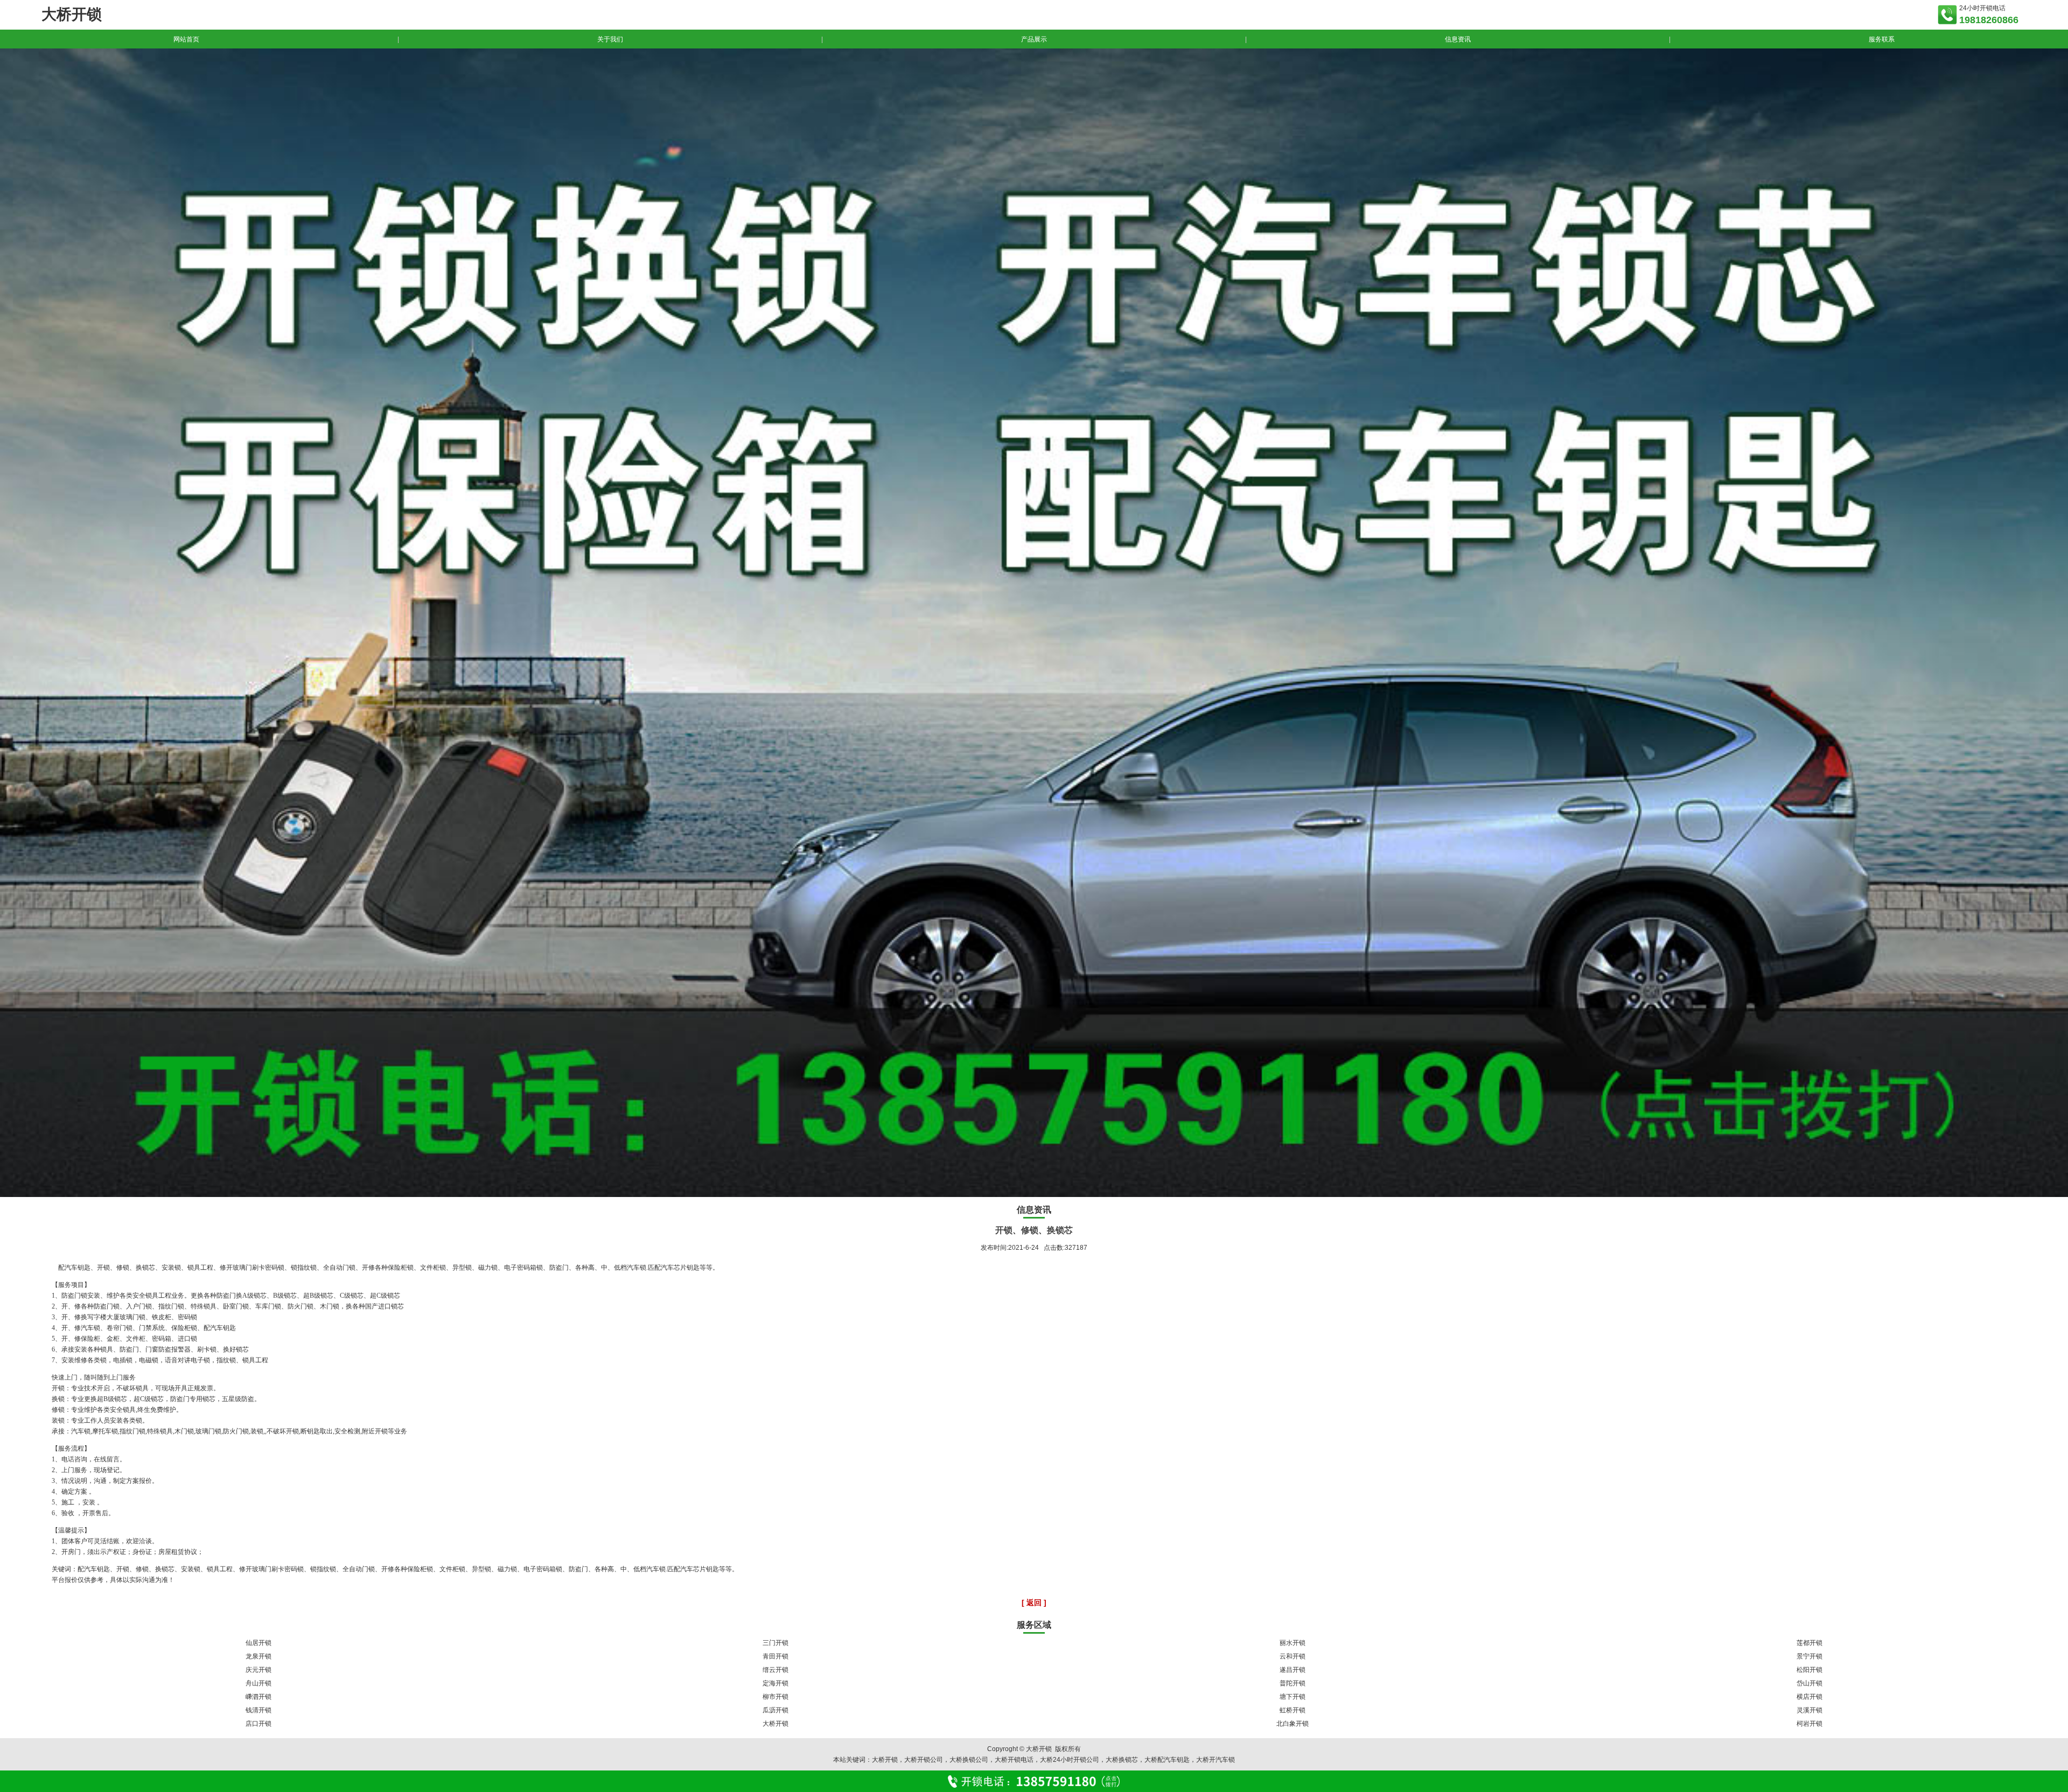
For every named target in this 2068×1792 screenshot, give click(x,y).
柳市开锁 (775, 1697)
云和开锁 (1292, 1656)
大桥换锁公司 (969, 1760)
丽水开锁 (1292, 1643)
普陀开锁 (1292, 1683)
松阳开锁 (1809, 1670)
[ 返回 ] (1034, 1602)
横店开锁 (1809, 1697)
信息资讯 (1458, 39)
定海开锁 (775, 1683)
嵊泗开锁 (258, 1697)
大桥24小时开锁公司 (1070, 1760)
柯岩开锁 (1809, 1724)
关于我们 (610, 39)
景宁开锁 (1809, 1656)
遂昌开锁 (1292, 1670)
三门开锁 (775, 1643)
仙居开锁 (258, 1643)
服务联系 (1882, 39)
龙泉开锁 (258, 1656)
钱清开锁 (258, 1710)
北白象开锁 (1292, 1724)
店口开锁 (258, 1724)
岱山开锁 (1809, 1683)
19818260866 (1989, 20)
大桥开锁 (775, 1724)
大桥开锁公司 (924, 1760)
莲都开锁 (1809, 1643)
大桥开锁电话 (1014, 1760)
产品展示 (1034, 39)
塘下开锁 (1292, 1697)
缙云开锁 (775, 1670)
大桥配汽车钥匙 (1167, 1760)
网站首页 (186, 39)
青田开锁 (775, 1656)
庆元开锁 (258, 1670)
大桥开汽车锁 (1215, 1760)
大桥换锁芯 (1122, 1760)
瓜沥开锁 (775, 1710)
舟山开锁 (258, 1683)
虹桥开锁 (1292, 1710)
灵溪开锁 (1809, 1710)
